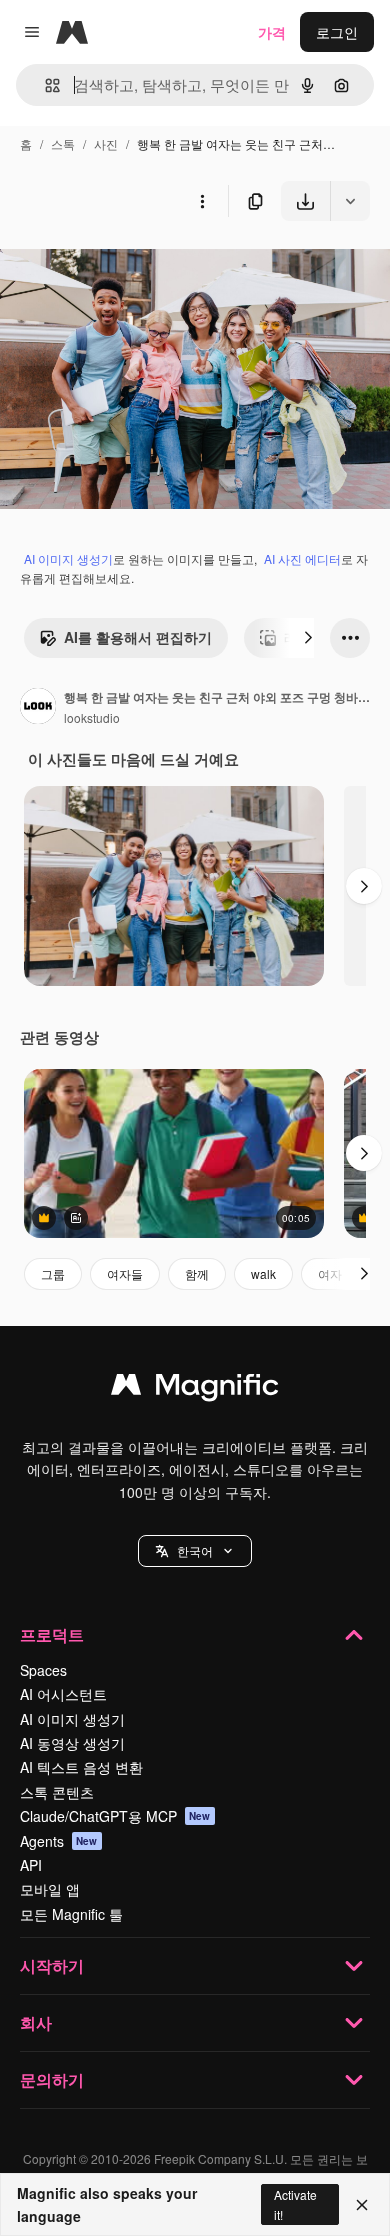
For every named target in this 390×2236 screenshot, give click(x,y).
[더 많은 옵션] (202, 201)
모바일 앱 (50, 1889)
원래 (115, 267)
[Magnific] (195, 1389)
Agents (59, 1841)
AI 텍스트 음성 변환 (81, 1767)
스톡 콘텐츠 (57, 1792)
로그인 (337, 32)
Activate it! (295, 2204)
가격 (272, 32)
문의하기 (52, 2079)
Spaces (43, 1670)
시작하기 (52, 1965)
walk (263, 1273)
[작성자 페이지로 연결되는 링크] (38, 708)
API (31, 1865)
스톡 (63, 143)
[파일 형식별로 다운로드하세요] (350, 201)
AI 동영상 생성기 (72, 1743)
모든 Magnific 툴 (71, 1914)
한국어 (195, 1550)
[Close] (362, 2205)
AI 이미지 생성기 (68, 558)
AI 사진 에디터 (302, 558)
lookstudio (92, 717)
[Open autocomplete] (44, 85)
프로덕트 (52, 1634)
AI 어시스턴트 (63, 1694)
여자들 (125, 1273)
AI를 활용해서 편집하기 (138, 637)
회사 (36, 2022)
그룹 (53, 1273)
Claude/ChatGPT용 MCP (115, 1816)
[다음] (308, 638)
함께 (197, 1273)
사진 (106, 143)
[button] (195, 1551)
